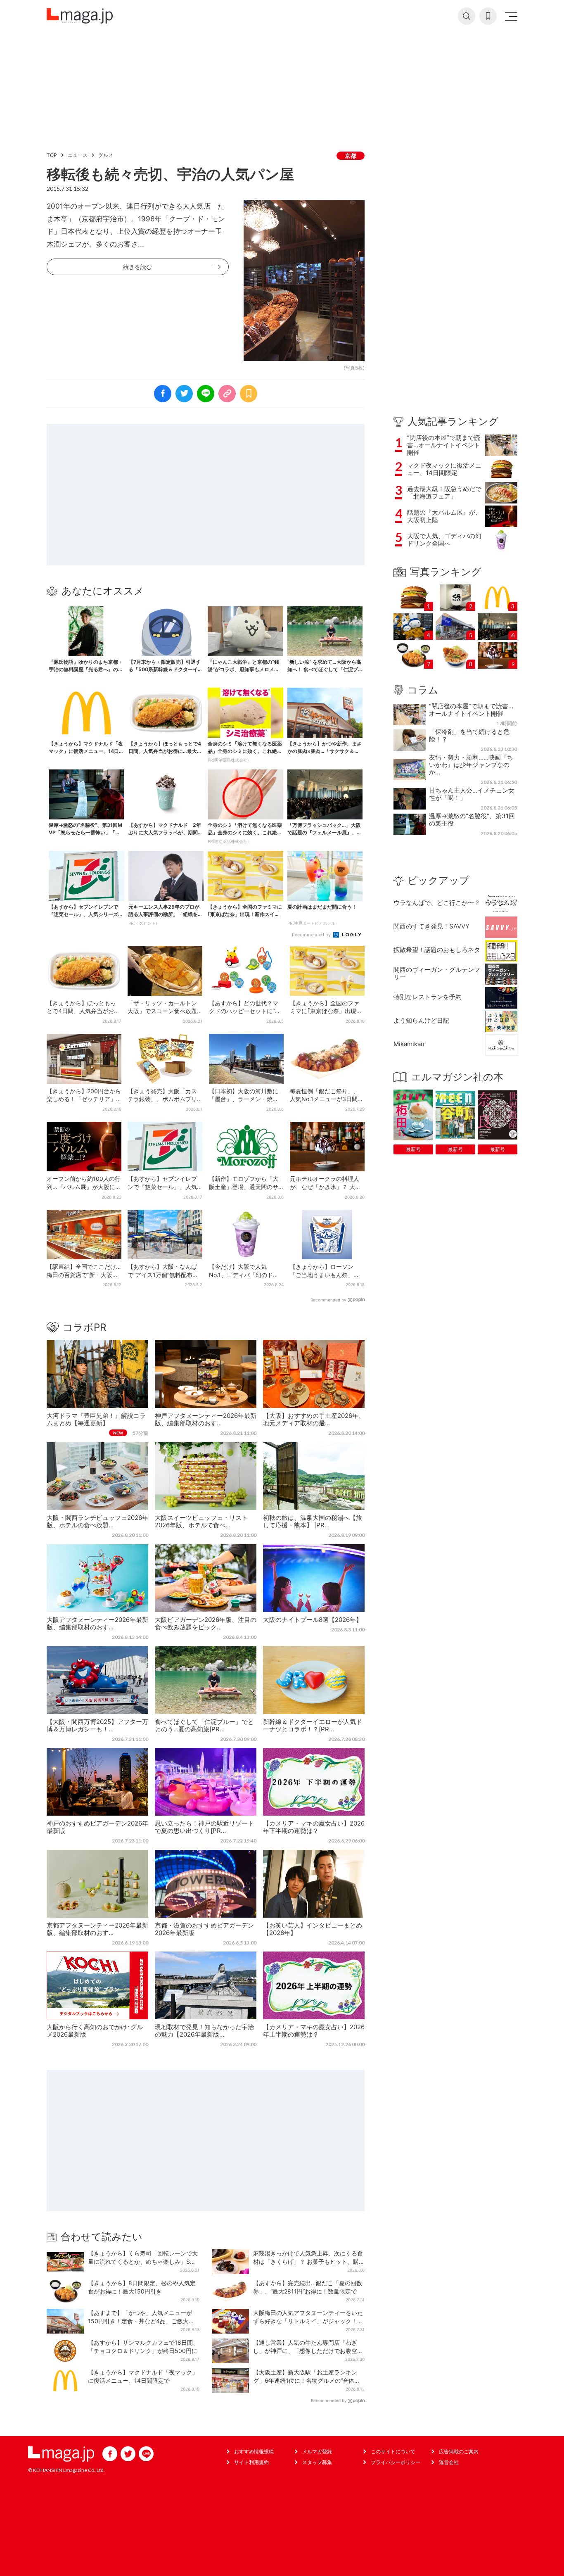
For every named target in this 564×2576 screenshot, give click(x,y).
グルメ (106, 155)
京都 (351, 156)
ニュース (78, 155)
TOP (52, 155)
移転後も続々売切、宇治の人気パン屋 (170, 174)
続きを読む (137, 267)
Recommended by (312, 935)
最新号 (413, 1149)
